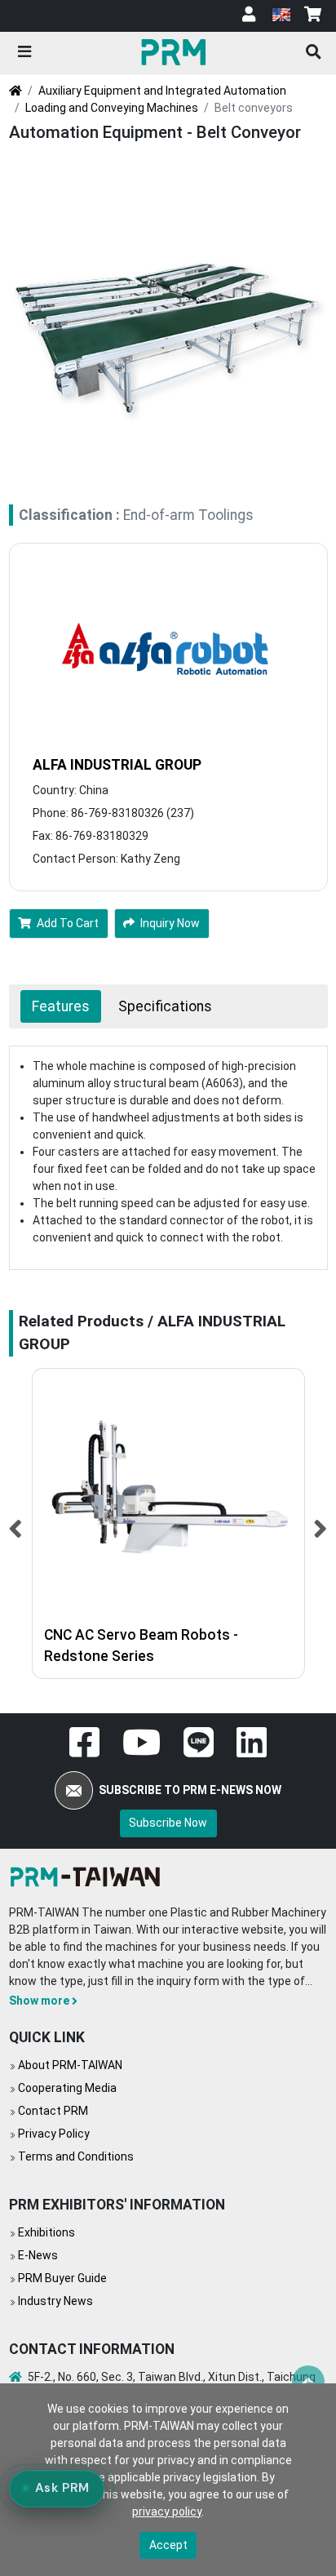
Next (321, 1523)
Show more (39, 2001)
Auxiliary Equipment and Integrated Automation (162, 91)
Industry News (55, 2301)
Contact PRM (53, 2111)
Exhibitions (46, 2232)
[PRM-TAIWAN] (176, 51)
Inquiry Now (170, 923)
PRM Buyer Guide (62, 2278)
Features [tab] (61, 1006)
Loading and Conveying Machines (112, 108)
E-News (38, 2255)
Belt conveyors (254, 108)
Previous (16, 1523)
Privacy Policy (54, 2134)
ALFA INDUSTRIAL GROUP (117, 765)
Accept (168, 2545)
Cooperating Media (67, 2088)
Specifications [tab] (165, 1006)
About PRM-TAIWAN (70, 2065)
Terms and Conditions (76, 2156)
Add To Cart (68, 923)
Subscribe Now (168, 1823)
